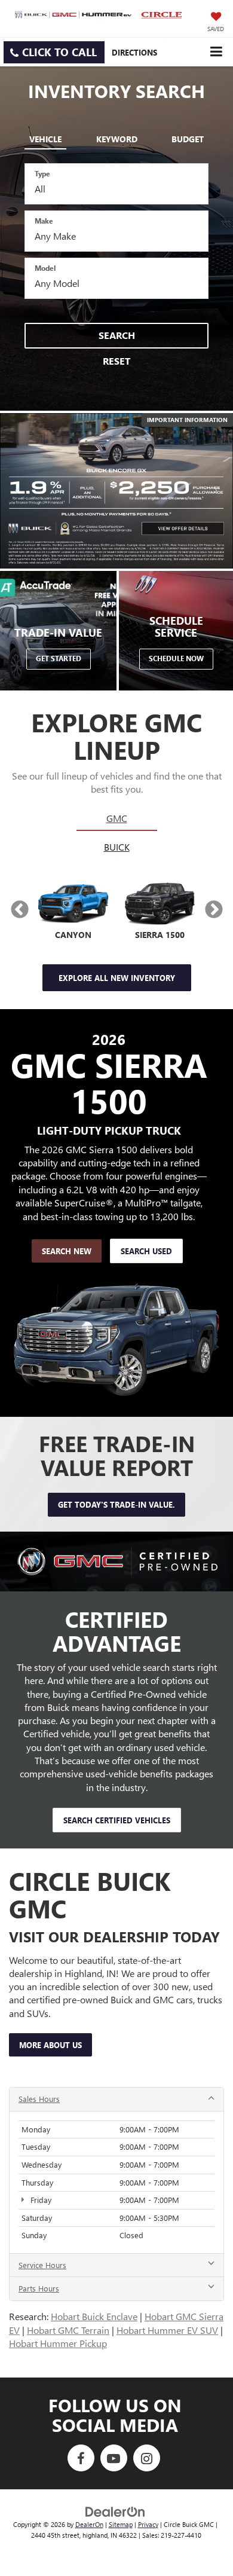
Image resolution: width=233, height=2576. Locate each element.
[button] (54, 52)
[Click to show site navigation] (216, 52)
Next (214, 910)
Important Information (187, 420)
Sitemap (121, 2524)
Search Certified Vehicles (117, 1820)
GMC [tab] (117, 818)
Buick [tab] (117, 847)
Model (45, 268)
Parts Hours (39, 2288)
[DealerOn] (115, 2511)
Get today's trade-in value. (116, 1504)
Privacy (148, 2524)
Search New (67, 1251)
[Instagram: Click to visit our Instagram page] (147, 2459)
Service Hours (42, 2265)
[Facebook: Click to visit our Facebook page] (81, 2459)
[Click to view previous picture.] (18, 491)
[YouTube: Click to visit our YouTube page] (114, 2459)
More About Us (50, 2045)
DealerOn (89, 2524)
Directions (134, 52)
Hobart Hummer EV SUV (167, 2330)
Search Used (146, 1251)
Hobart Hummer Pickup (58, 2343)
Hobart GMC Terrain (68, 2330)
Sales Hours (39, 2099)
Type (42, 173)
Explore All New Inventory (117, 978)
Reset (116, 361)
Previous (19, 910)
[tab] (45, 137)
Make (44, 221)
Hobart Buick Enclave (94, 2316)
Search (117, 335)
